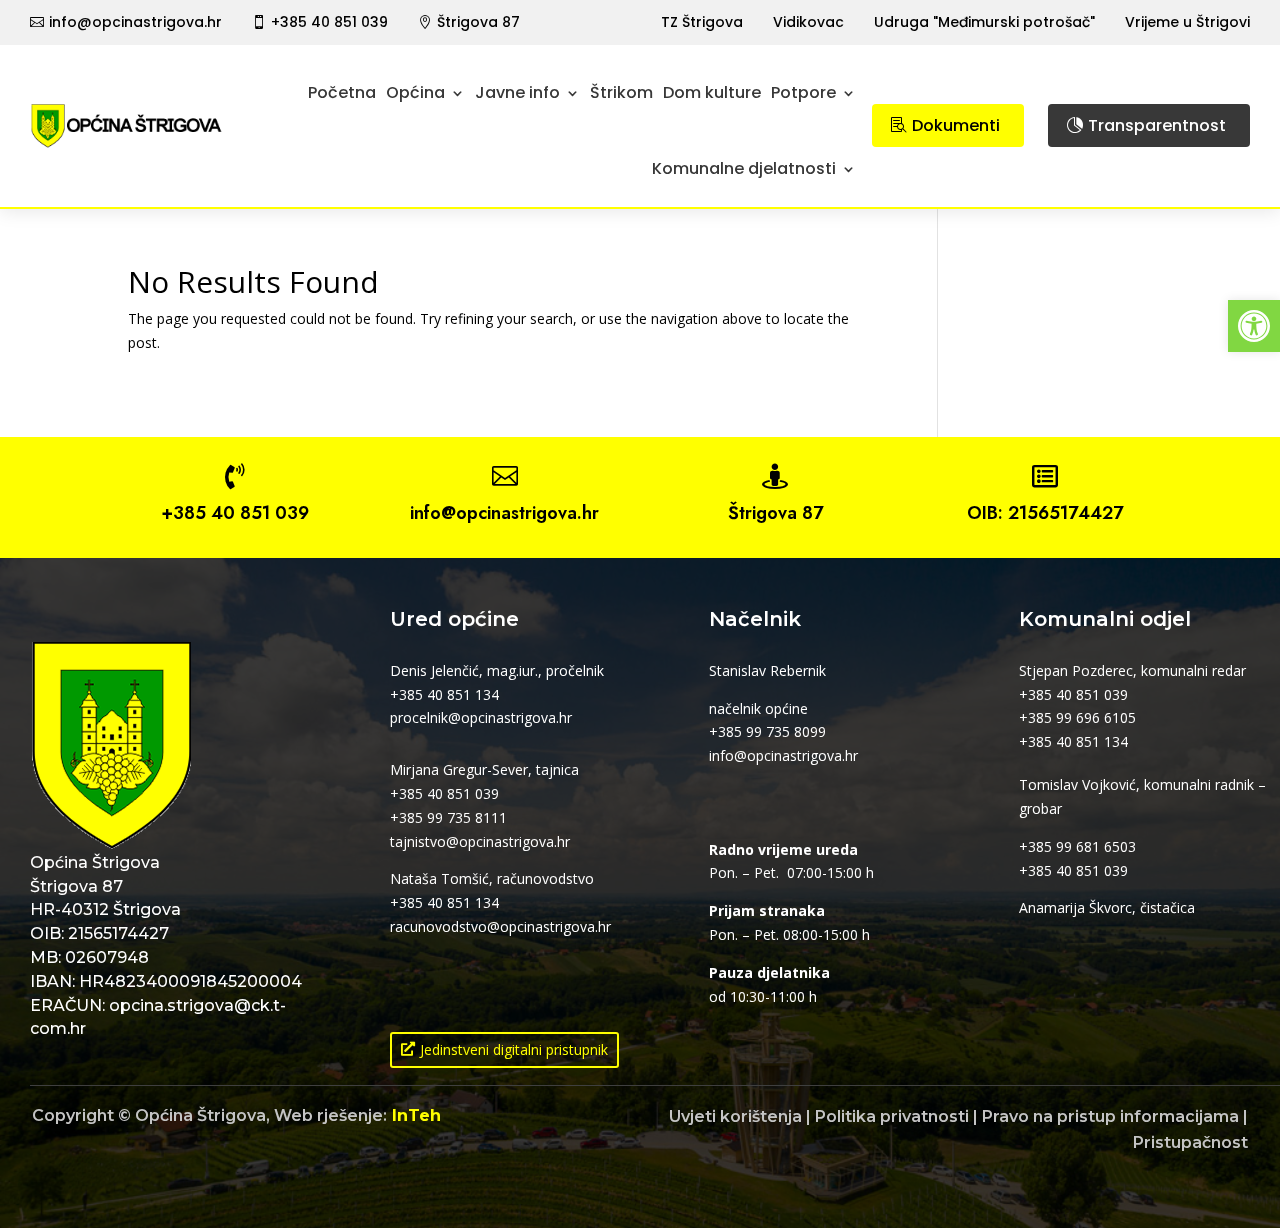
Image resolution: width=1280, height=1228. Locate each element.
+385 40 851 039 (329, 22)
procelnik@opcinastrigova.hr (481, 717)
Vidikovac (808, 22)
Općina (415, 92)
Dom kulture (712, 92)
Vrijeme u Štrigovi (1187, 22)
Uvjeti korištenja (735, 1116)
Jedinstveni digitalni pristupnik (514, 1049)
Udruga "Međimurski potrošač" (984, 22)
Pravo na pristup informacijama (1110, 1116)
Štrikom (621, 92)
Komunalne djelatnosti (744, 168)
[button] (1254, 326)
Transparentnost (1157, 125)
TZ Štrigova (702, 22)
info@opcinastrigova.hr (135, 22)
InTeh (416, 1115)
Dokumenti (956, 125)
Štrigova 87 (478, 22)
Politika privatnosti (892, 1116)
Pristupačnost (1190, 1142)
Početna (342, 92)
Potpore (803, 92)
